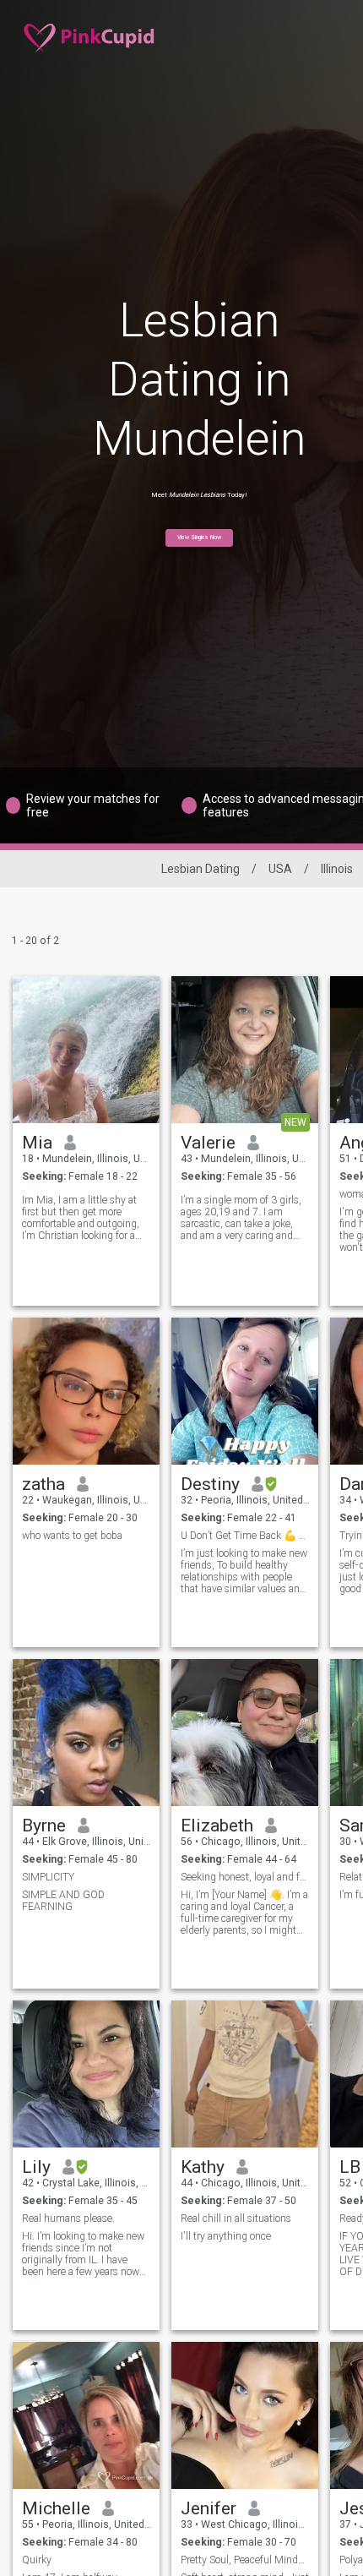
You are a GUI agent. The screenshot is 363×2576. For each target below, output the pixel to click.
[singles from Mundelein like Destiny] (245, 1391)
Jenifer (209, 2508)
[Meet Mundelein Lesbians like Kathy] (245, 2074)
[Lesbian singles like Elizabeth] (245, 1733)
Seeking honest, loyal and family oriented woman (245, 1877)
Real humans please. (68, 2219)
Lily (36, 2167)
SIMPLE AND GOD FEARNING (63, 1901)
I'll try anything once (226, 2236)
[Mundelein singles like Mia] (86, 1050)
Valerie (208, 1143)
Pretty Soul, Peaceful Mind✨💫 (245, 2560)
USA (280, 869)
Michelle (56, 2508)
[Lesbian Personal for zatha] (86, 1391)
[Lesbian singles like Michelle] (86, 2415)
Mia (37, 1143)
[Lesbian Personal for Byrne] (86, 1733)
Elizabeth (217, 1826)
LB (350, 2167)
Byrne (44, 1826)
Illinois (337, 869)
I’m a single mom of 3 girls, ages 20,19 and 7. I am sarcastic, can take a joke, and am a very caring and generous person (241, 1218)
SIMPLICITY (48, 1877)
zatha (43, 1484)
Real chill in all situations (236, 2219)
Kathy (203, 2167)
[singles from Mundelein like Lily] (86, 2074)
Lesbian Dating (200, 869)
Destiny (210, 1484)
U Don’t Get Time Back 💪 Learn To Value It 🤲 (245, 1536)
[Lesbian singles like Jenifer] (245, 2415)
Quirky (37, 2560)
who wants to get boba (72, 1536)
